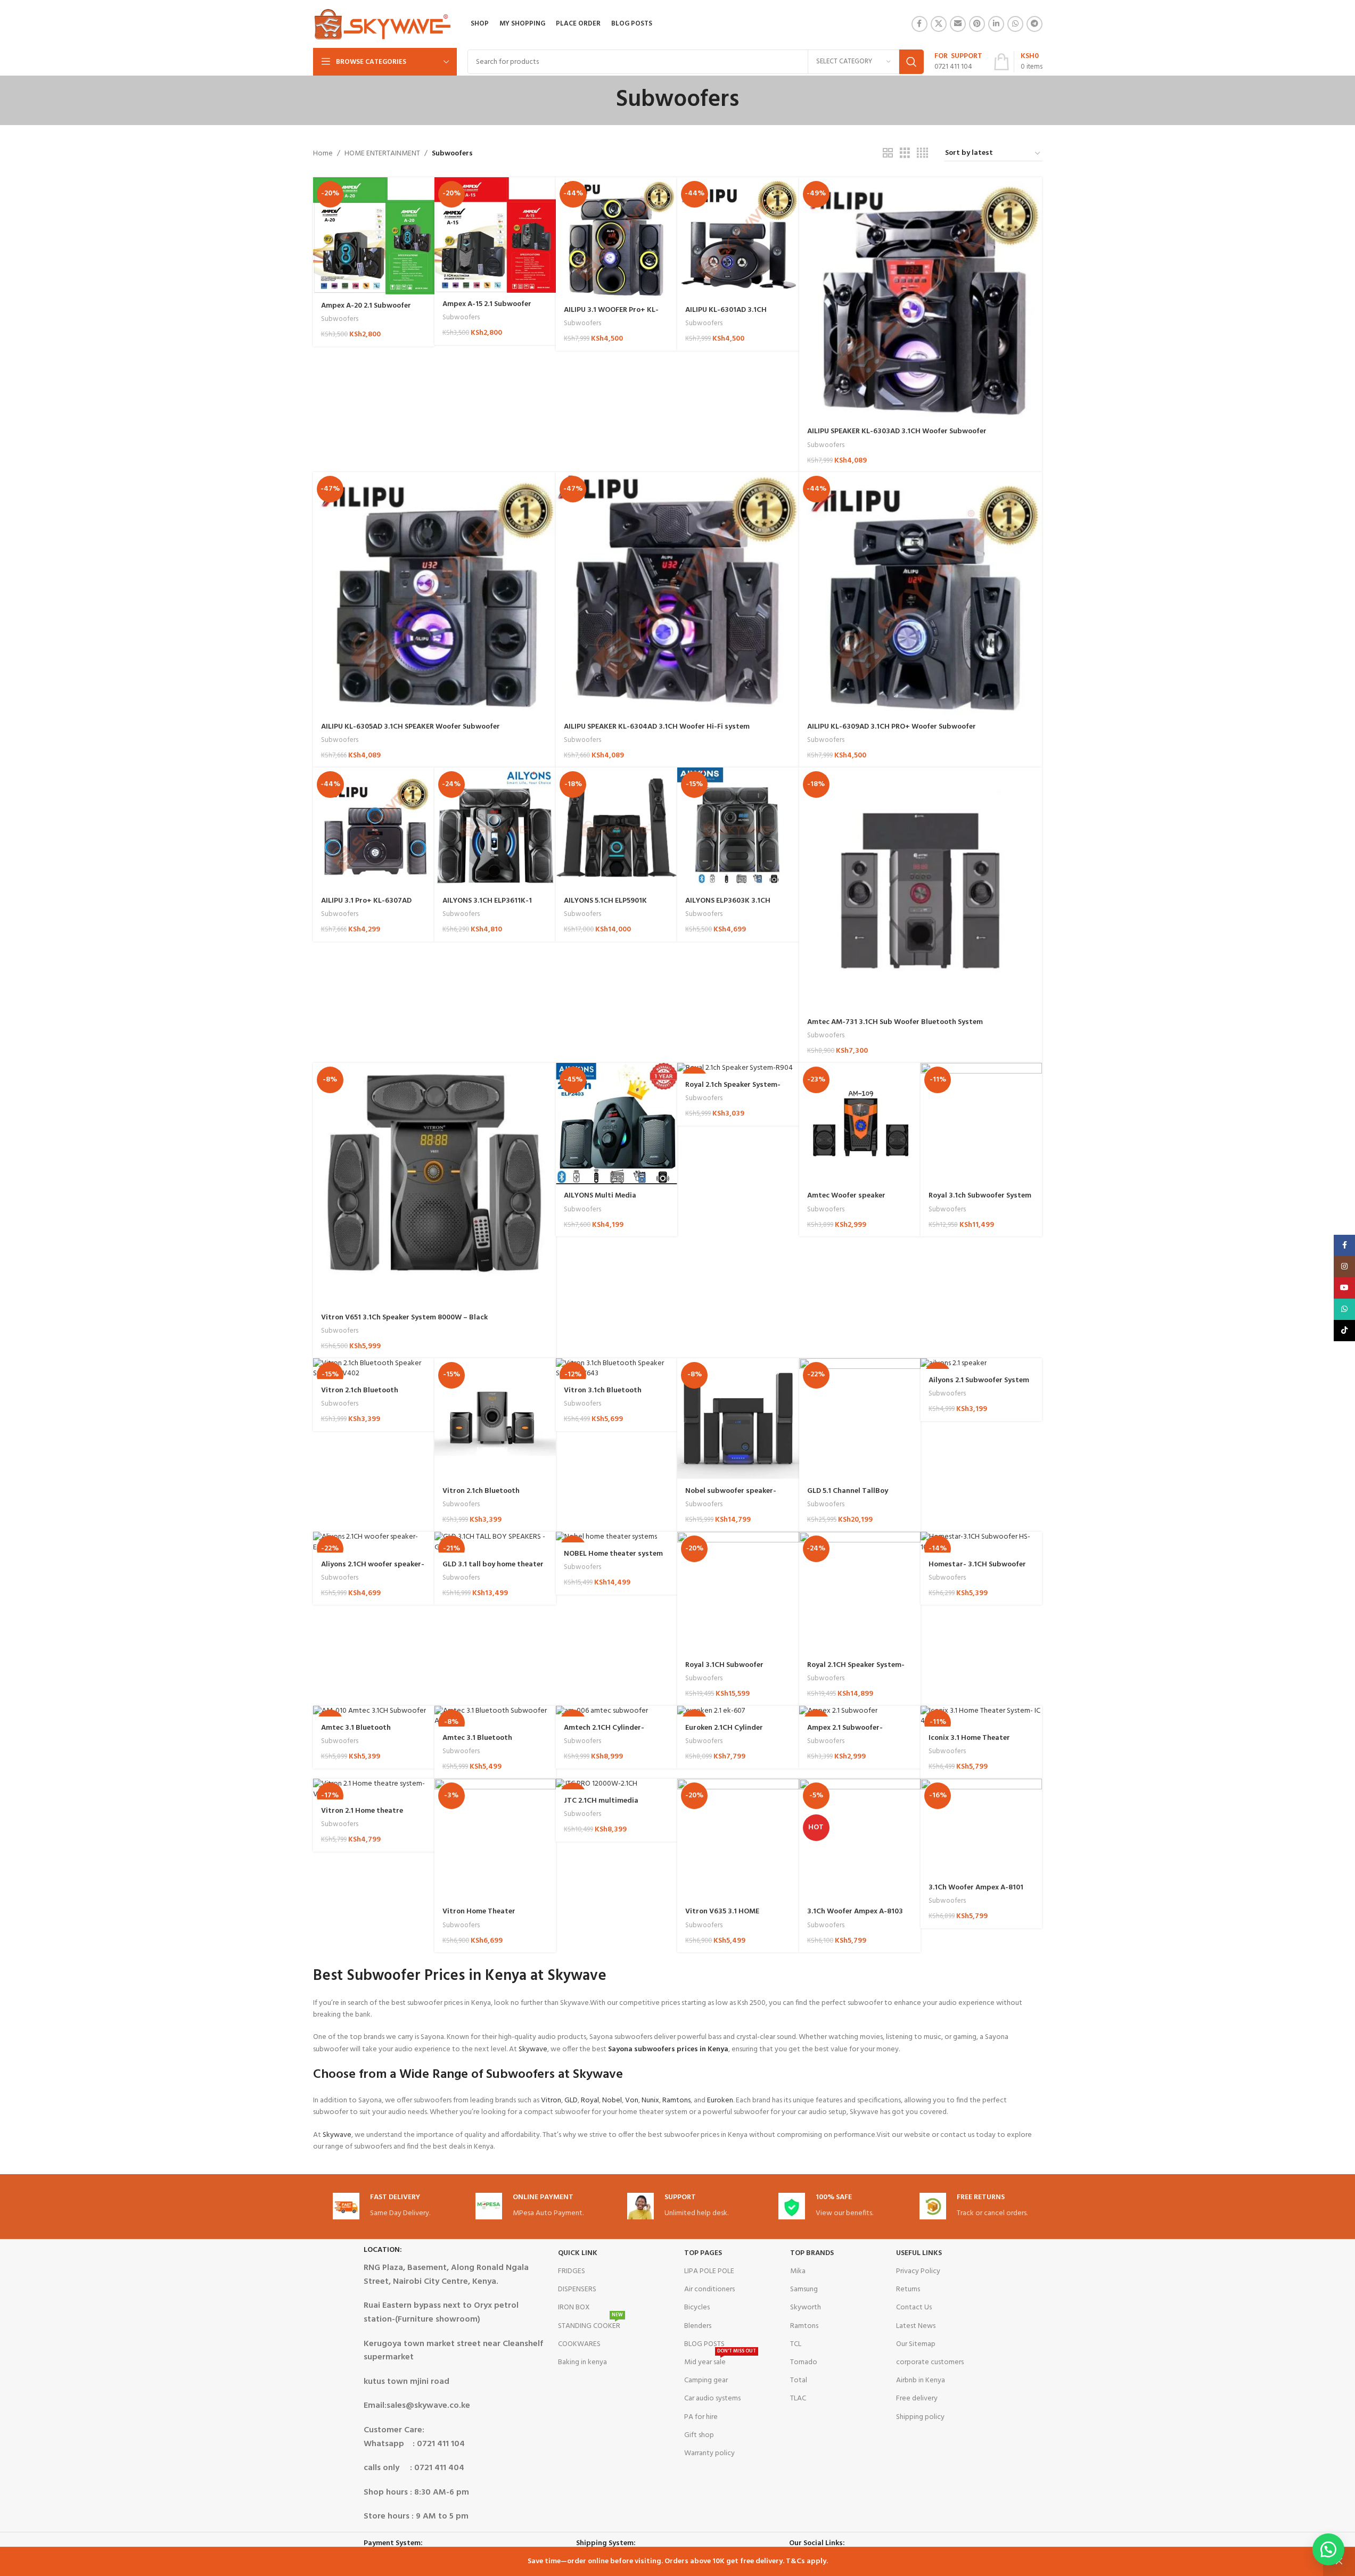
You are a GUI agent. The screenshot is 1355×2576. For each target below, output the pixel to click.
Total (799, 2380)
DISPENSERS (577, 2289)
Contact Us (914, 2307)
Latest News (916, 2326)
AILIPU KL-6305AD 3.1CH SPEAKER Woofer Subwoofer (410, 727)
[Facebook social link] (919, 24)
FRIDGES (572, 2271)
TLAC (798, 2399)
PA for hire (701, 2417)
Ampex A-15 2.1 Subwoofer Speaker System (487, 309)
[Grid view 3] (905, 154)
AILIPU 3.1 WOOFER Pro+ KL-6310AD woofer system (611, 315)
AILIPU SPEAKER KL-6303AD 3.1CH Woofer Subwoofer (897, 431)
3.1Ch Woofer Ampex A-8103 (855, 1912)
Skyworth (806, 2307)
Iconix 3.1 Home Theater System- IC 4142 (969, 1743)
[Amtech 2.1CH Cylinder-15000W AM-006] (617, 1711)
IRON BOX (574, 2307)
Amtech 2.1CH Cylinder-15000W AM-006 (604, 1733)
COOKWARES (579, 2344)
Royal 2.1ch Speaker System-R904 (733, 1090)
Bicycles (697, 2307)
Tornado (804, 2362)
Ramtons (676, 2100)
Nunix (650, 2100)
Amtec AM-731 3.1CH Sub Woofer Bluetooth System (895, 1022)
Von (632, 2100)
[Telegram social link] (1034, 24)
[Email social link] (958, 24)
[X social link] (939, 24)
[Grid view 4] (922, 154)
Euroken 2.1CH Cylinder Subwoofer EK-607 (724, 1733)
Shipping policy (920, 2417)
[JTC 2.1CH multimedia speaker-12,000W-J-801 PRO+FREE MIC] (617, 1784)
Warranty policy (709, 2453)
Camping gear (706, 2380)
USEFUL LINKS (919, 2253)
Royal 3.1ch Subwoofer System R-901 (980, 1201)
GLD (571, 2100)
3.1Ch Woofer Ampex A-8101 (976, 1888)
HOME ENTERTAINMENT (382, 154)
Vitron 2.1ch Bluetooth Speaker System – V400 (482, 1496)
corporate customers (930, 2362)
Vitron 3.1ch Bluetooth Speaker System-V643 (603, 1396)
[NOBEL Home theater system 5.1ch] (617, 1537)
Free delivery (917, 2399)
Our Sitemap (916, 2344)
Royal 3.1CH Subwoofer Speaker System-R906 (724, 1670)
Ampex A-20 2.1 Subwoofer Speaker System (366, 311)
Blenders (698, 2326)
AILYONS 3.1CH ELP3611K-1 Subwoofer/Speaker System (490, 906)
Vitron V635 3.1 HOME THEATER (722, 1917)
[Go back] (603, 100)
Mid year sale (720, 2361)
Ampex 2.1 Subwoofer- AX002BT (845, 1733)
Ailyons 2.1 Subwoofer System (979, 1380)
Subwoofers (340, 319)
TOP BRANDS (812, 2253)
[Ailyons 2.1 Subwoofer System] (981, 1364)
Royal (590, 2100)
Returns (908, 2289)
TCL (796, 2344)
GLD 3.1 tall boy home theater (493, 1564)
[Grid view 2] (888, 154)
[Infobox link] (958, 62)
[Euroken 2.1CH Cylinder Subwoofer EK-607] (738, 1711)
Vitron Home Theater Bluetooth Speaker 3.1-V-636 (492, 1917)
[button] (1328, 2549)
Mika (798, 2271)
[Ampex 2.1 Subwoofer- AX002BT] (860, 1711)
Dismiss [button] (1339, 2562)
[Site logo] (383, 24)
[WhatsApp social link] (1015, 24)
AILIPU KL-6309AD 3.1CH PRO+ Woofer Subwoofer (892, 727)
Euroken (720, 2100)
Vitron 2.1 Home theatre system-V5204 (362, 1816)
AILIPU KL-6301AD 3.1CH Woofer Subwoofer (726, 315)
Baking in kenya (582, 2362)
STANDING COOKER (590, 2325)
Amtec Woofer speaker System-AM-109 (846, 1201)
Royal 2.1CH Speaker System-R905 (856, 1670)
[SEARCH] (911, 62)
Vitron (551, 2100)
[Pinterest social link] (977, 24)
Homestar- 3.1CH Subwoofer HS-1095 (977, 1570)
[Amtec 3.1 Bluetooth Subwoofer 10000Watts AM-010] (374, 1711)
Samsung (804, 2289)
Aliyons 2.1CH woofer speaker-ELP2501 (373, 1570)
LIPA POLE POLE (709, 2271)
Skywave (533, 2049)
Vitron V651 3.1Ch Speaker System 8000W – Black (404, 1318)
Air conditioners (709, 2289)
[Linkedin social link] (996, 24)
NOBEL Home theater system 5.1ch (613, 1559)
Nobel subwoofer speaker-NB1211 (731, 1496)
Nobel (612, 2100)
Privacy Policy (918, 2271)
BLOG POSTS (704, 2344)
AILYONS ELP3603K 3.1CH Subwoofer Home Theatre (729, 906)
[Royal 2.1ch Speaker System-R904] (738, 1068)
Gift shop (699, 2435)
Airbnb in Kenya (921, 2380)
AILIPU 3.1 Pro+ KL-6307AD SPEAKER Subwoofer (366, 906)
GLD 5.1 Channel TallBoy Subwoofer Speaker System (853, 1496)
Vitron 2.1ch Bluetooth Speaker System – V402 (360, 1396)
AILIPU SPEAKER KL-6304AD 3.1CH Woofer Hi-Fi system (657, 727)
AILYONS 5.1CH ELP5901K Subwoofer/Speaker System (611, 906)
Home (323, 154)
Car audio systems (712, 2399)
